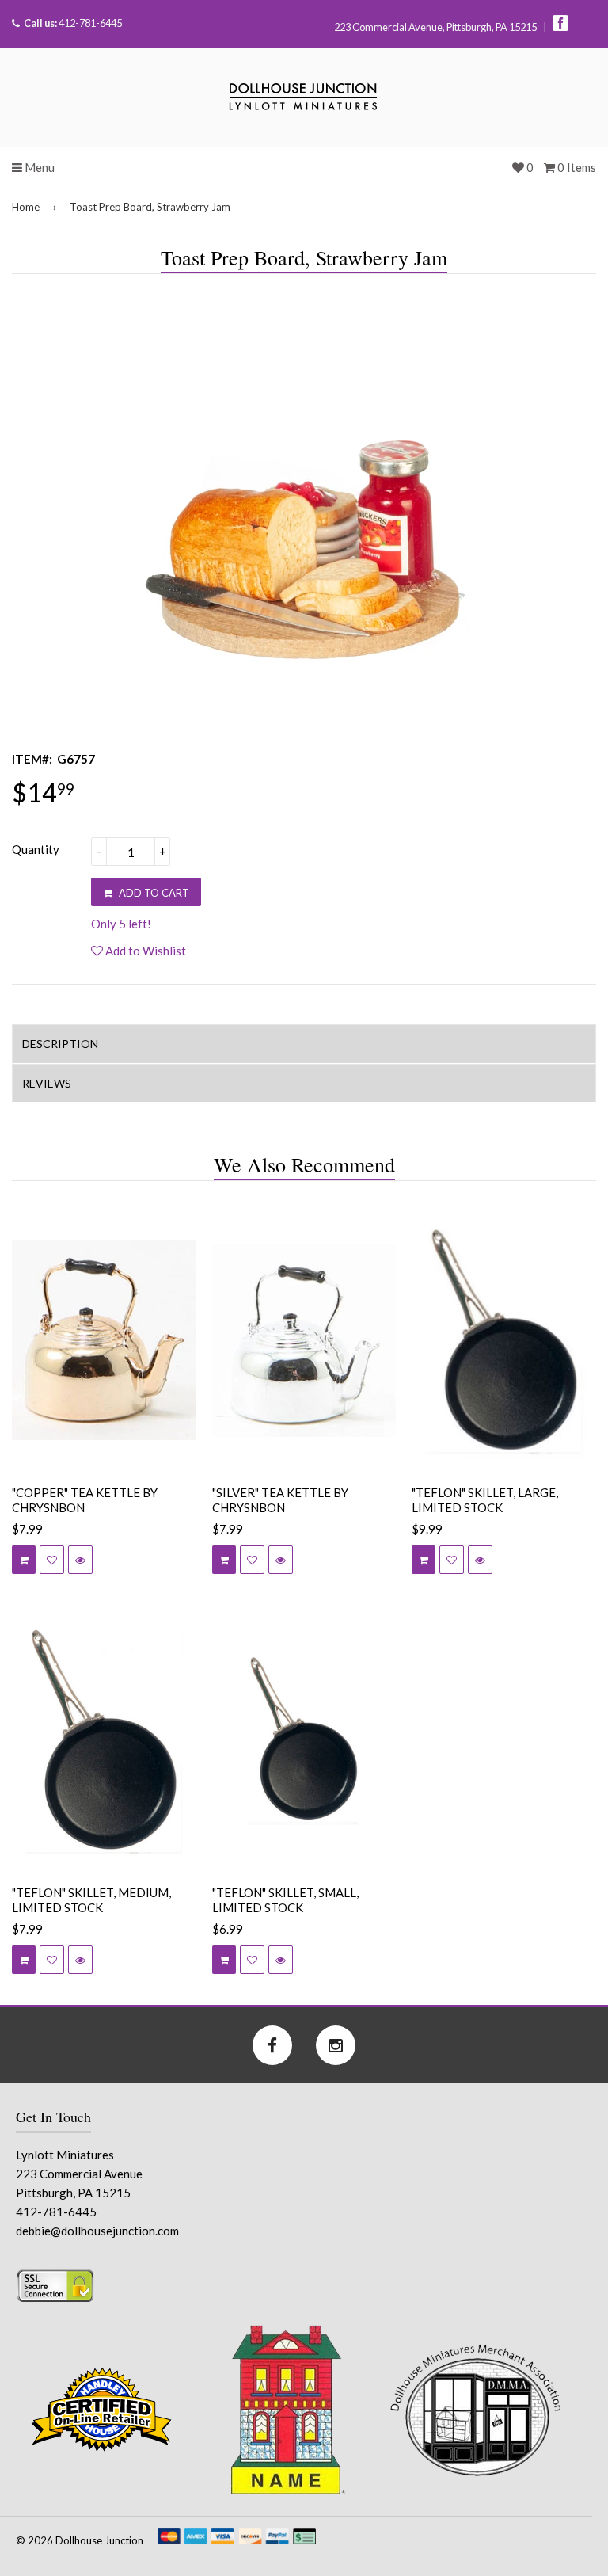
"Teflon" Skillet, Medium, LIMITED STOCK (91, 1900)
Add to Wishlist (144, 951)
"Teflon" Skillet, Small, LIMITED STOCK (285, 1900)
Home (26, 207)
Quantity (36, 849)
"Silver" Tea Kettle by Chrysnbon (280, 1500)
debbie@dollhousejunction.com (97, 2231)
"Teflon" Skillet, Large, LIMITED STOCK (485, 1500)
